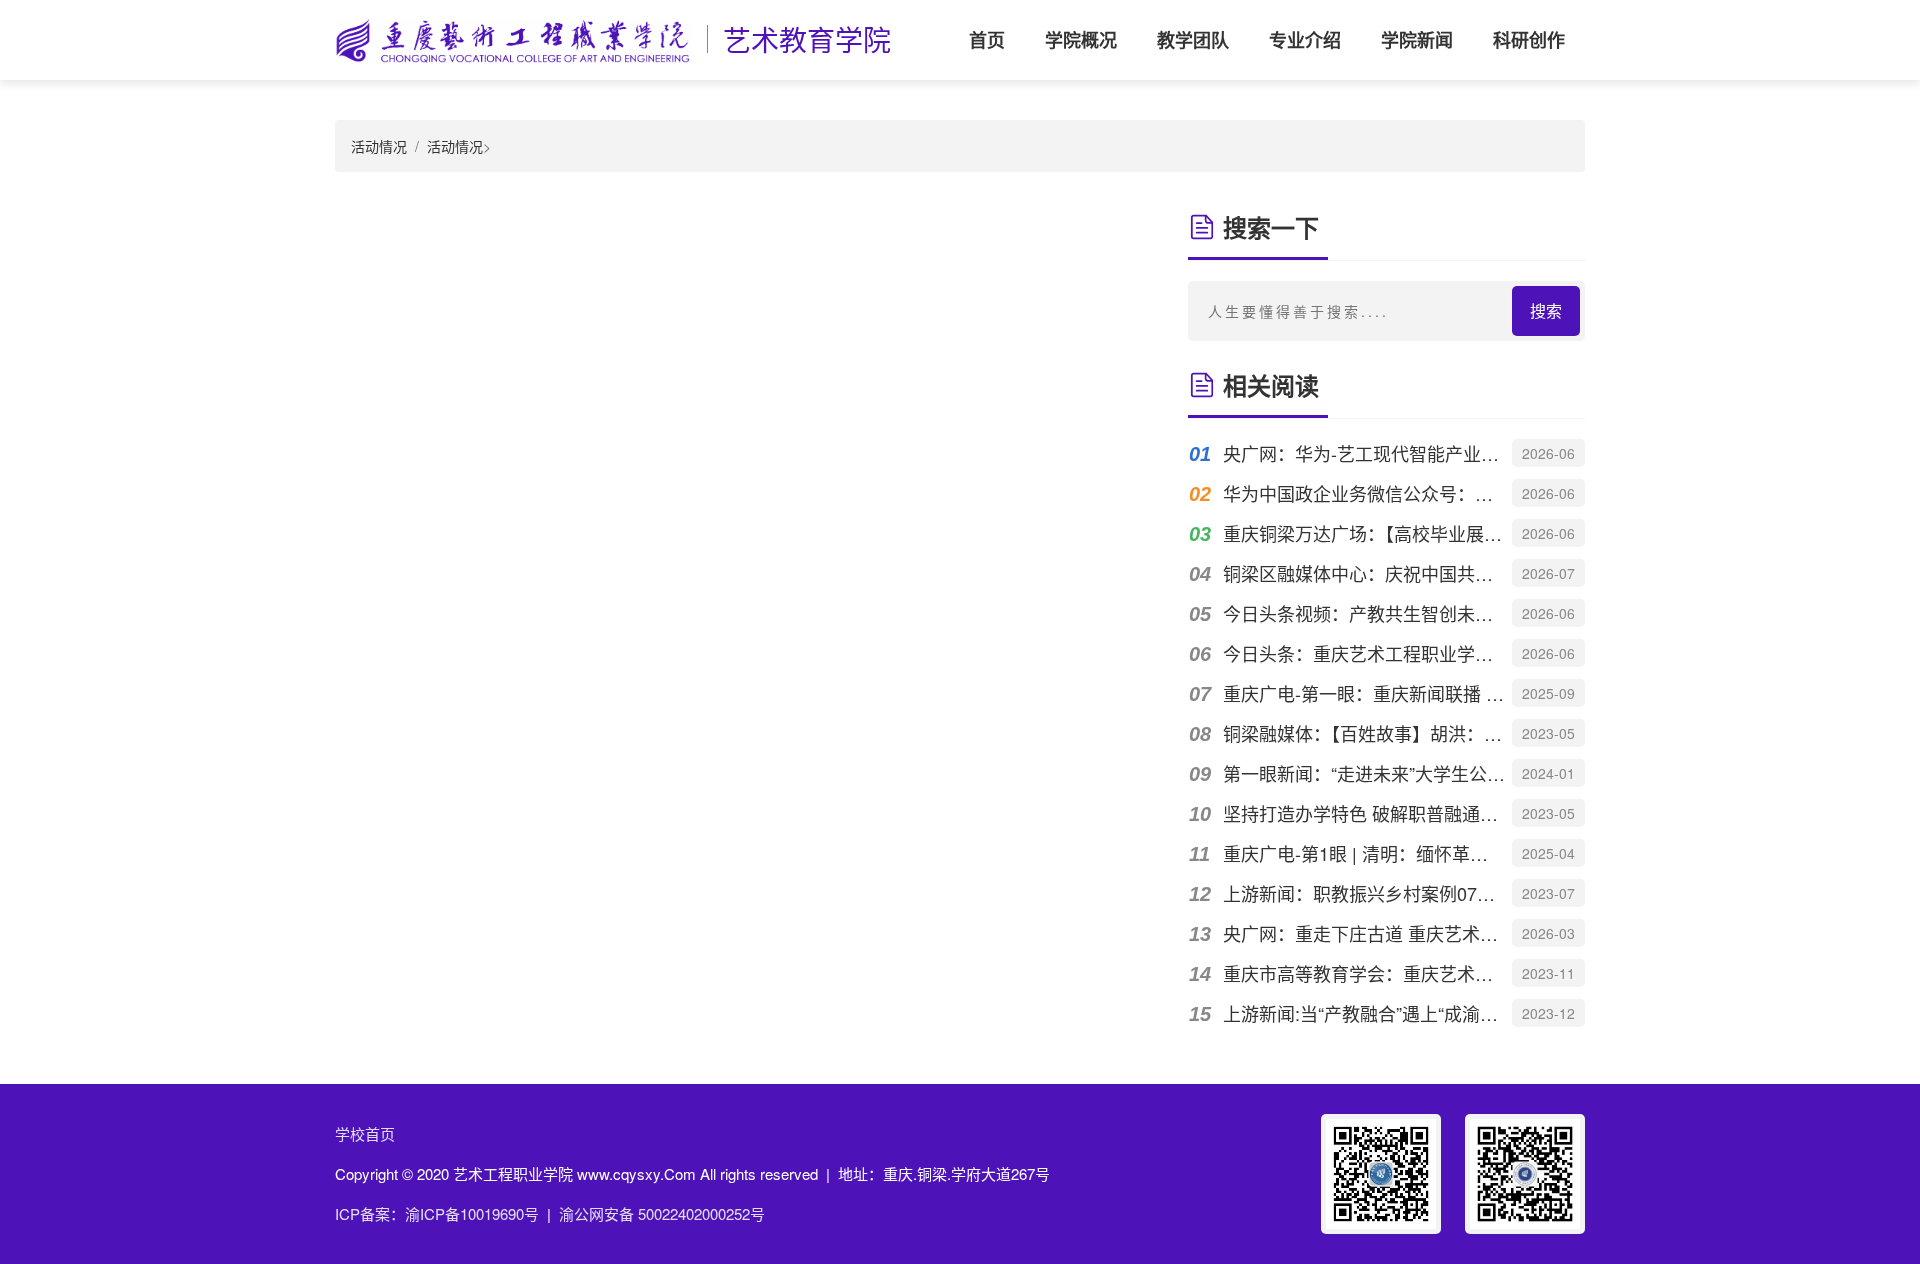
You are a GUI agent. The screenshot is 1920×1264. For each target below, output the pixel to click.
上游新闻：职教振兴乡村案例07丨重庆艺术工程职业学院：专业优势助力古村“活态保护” (1364, 893)
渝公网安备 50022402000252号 (662, 1213)
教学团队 (1193, 40)
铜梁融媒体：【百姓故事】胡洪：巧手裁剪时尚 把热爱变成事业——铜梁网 (1364, 733)
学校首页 (365, 1133)
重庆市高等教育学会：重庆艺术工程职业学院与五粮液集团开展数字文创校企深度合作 (1364, 973)
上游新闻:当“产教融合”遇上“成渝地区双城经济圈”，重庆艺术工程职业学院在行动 (1364, 1013)
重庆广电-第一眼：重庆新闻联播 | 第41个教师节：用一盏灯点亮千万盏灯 (1364, 693)
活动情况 (379, 146)
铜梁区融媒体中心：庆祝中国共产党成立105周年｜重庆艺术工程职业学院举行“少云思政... (1364, 573)
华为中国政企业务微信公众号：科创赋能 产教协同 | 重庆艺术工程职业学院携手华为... (1364, 493)
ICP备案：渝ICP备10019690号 (437, 1213)
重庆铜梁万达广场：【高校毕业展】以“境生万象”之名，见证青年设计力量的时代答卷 (1364, 533)
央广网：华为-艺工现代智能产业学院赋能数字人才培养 (1364, 453)
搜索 (1546, 310)
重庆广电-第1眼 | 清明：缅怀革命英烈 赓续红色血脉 (1364, 853)
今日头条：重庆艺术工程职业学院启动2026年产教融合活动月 (1364, 653)
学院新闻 (1417, 40)
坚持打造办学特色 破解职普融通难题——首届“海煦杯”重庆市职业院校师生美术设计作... (1364, 813)
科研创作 (1529, 40)
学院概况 (1081, 40)
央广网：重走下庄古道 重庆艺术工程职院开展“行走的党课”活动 (1364, 933)
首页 (987, 40)
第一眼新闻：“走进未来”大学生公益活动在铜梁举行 (1364, 773)
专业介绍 (1305, 40)
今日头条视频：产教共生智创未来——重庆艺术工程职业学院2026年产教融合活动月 (1364, 613)
